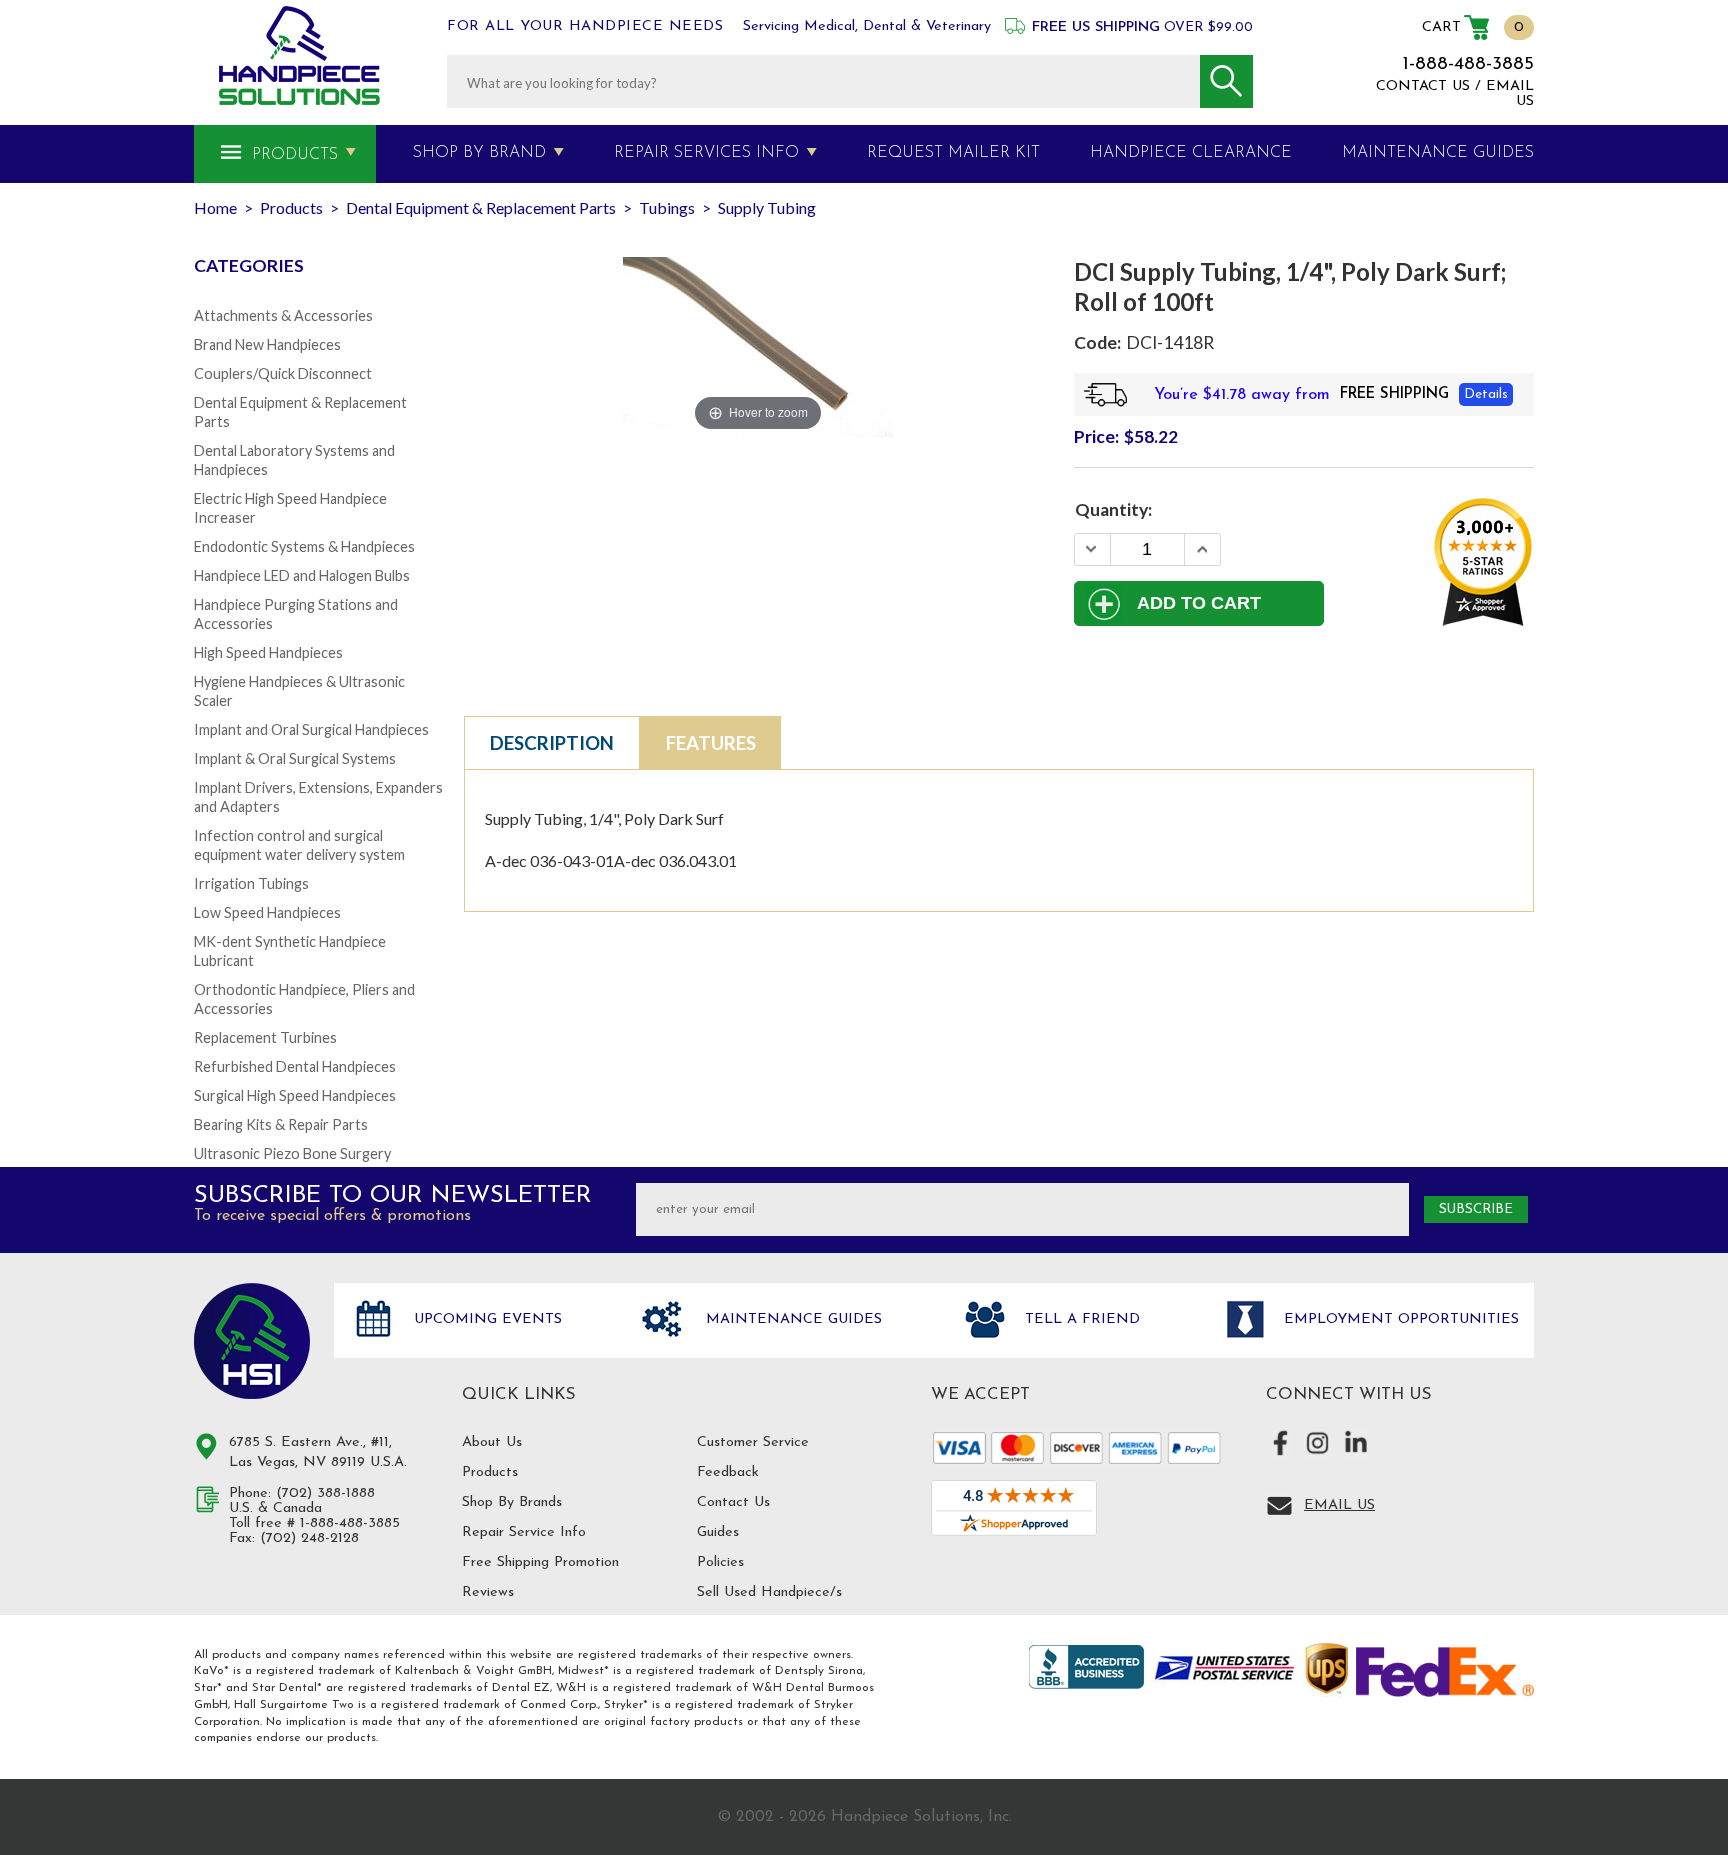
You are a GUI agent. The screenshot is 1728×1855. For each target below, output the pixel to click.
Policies (720, 1562)
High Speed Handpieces (268, 652)
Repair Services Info (706, 153)
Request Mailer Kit (953, 153)
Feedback (728, 1472)
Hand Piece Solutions (252, 1341)
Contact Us (733, 1502)
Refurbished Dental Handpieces (295, 1066)
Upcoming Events (485, 1319)
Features (711, 743)
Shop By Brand (479, 153)
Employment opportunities (1399, 1319)
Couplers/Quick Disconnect (283, 373)
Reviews (488, 1592)
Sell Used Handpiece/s (769, 1592)
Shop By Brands (512, 1502)
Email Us (1339, 1505)
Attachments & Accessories (283, 315)
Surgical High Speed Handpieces (295, 1095)
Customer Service (753, 1442)
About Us (492, 1442)
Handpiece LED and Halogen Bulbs (302, 575)
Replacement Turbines (265, 1037)
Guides (718, 1532)
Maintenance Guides (791, 1319)
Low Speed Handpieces (267, 912)
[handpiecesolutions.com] (299, 55)
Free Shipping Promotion (540, 1562)
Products (295, 155)
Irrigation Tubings (251, 883)
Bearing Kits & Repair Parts (281, 1124)
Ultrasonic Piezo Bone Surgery (292, 1153)
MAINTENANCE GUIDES (1438, 153)
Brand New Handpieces (267, 344)
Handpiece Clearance (1191, 153)
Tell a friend (1080, 1319)
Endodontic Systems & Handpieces (304, 546)
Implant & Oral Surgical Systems (295, 758)
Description (552, 743)
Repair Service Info (524, 1532)
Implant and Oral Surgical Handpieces (311, 729)
